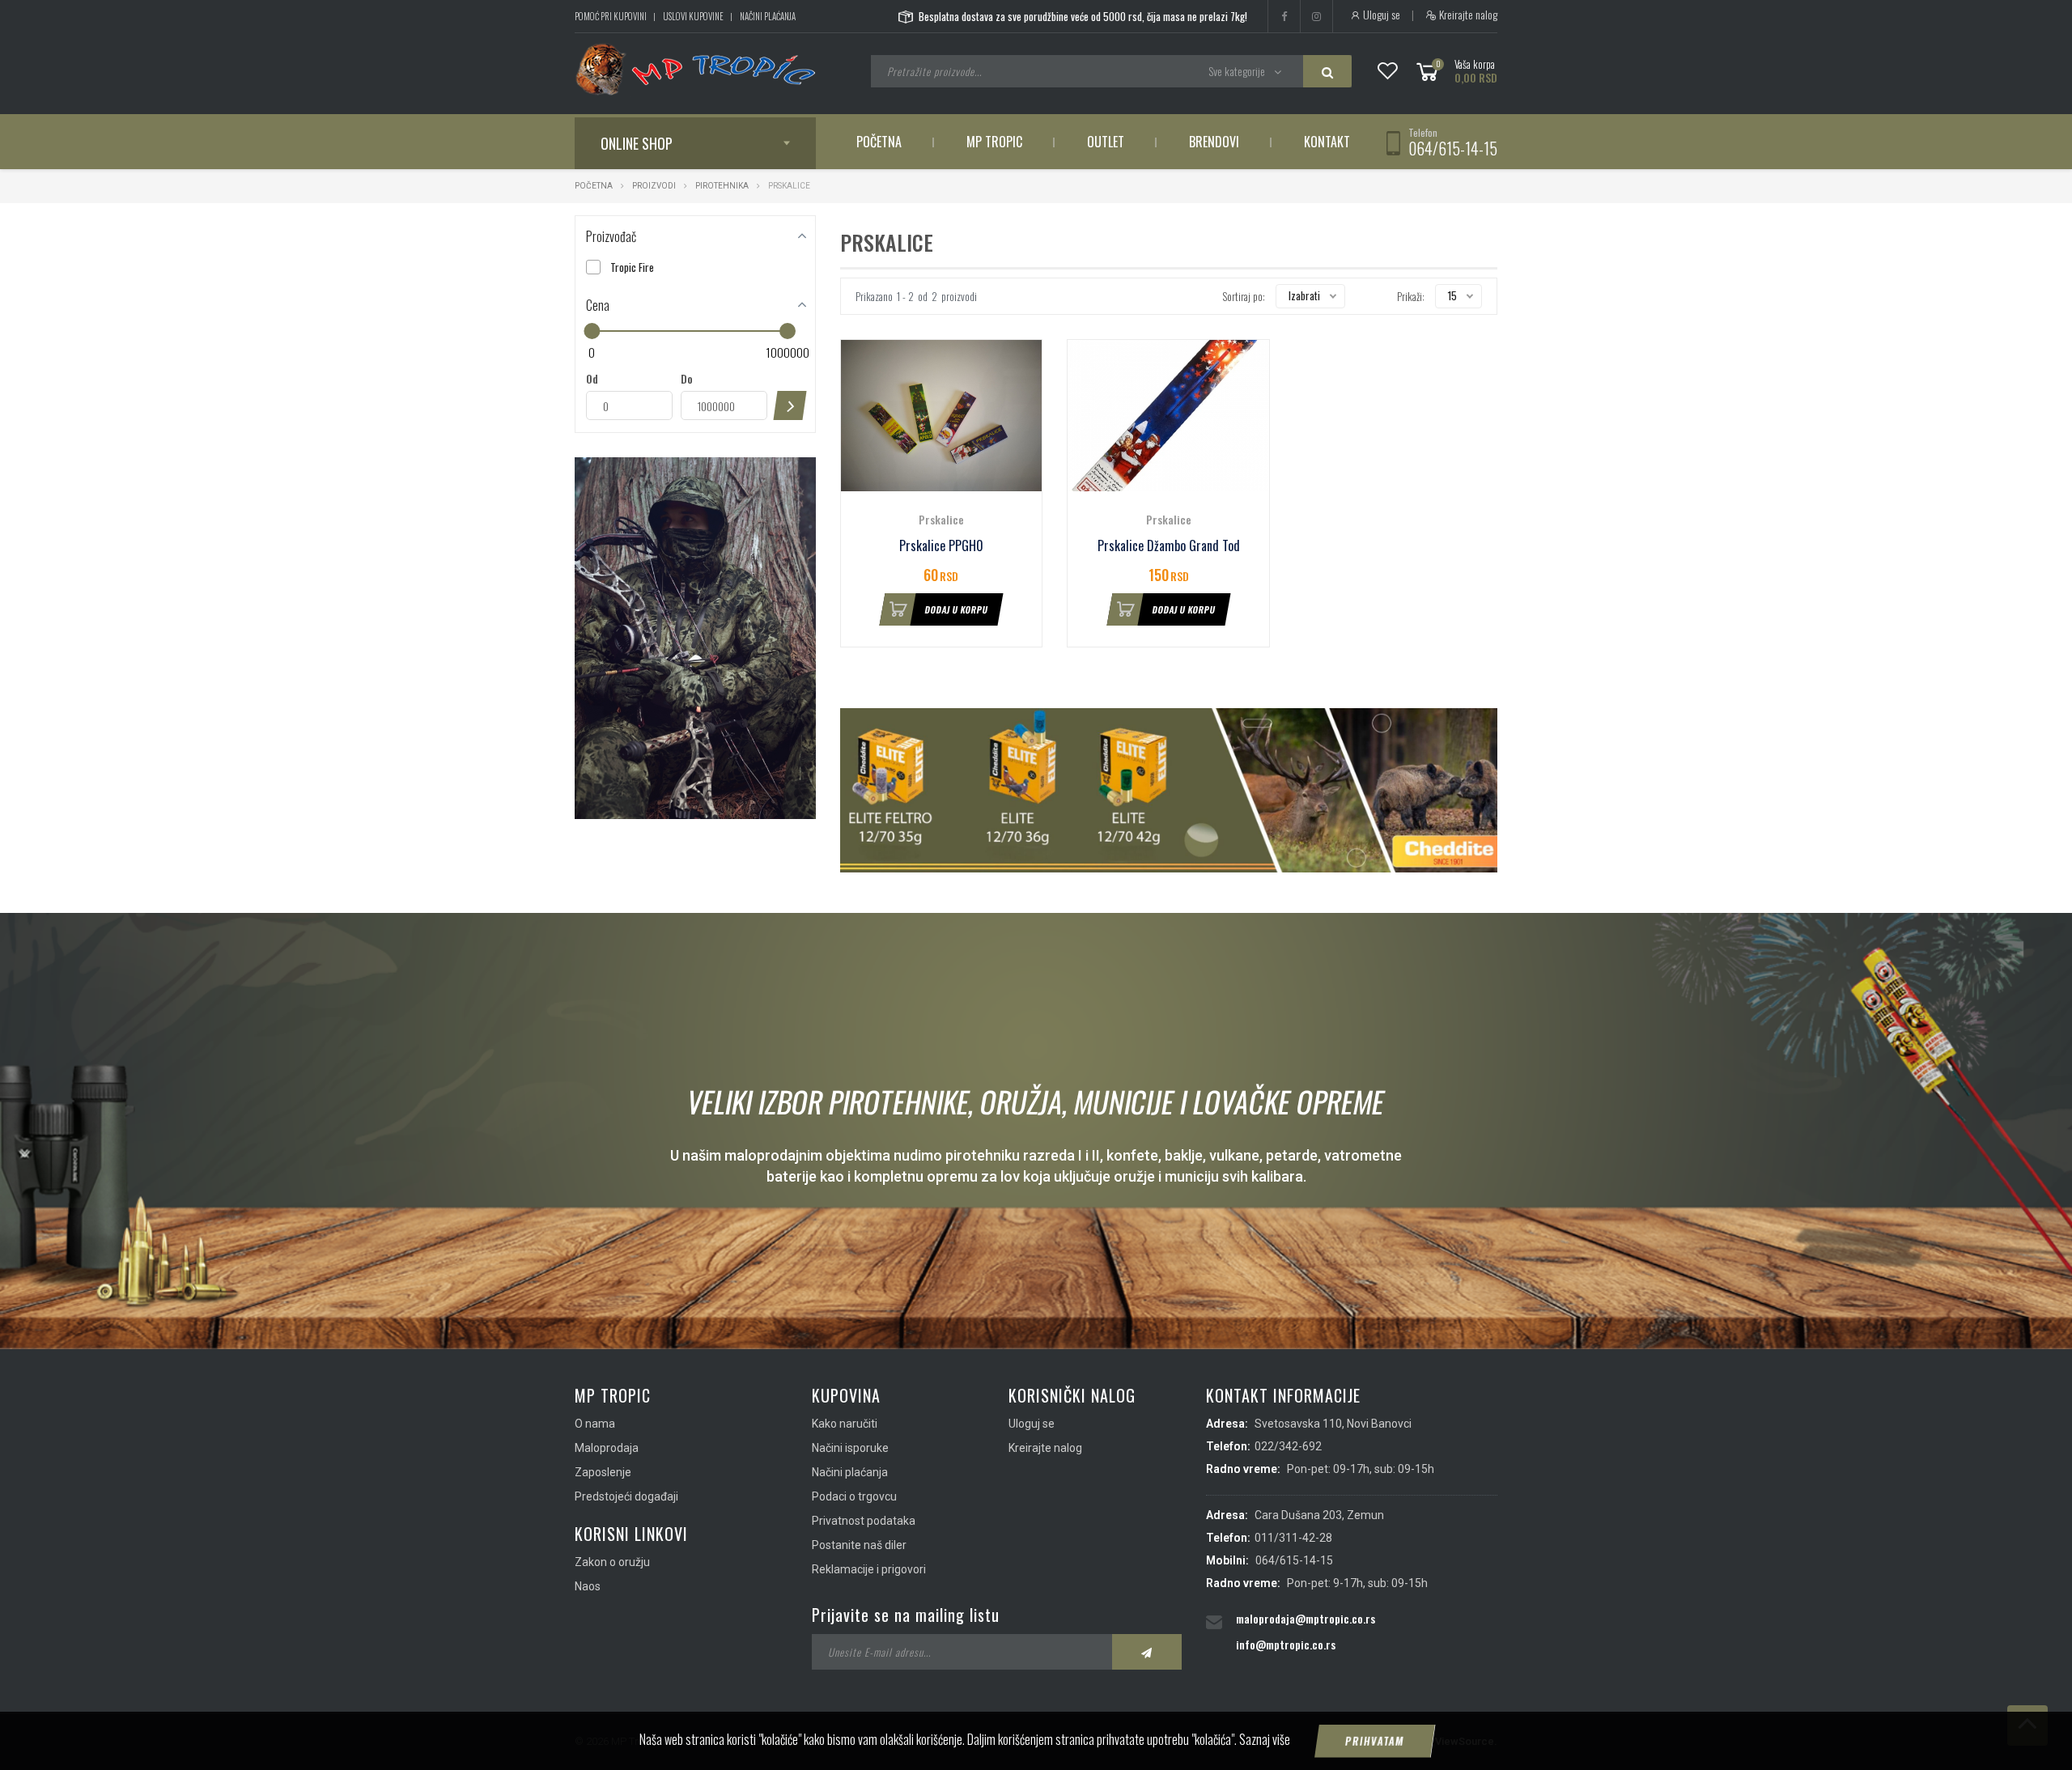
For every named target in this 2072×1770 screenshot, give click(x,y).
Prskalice (941, 519)
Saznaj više (1265, 1739)
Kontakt (1327, 142)
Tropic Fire (632, 267)
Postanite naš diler (859, 1545)
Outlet (1106, 142)
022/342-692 (1288, 1446)
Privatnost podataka (864, 1521)
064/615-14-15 (1453, 148)
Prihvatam (1375, 1741)
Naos (588, 1586)
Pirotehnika (722, 186)
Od (592, 379)
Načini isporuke (850, 1448)
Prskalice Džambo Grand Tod (1169, 546)
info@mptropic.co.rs (1286, 1644)
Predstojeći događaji (626, 1496)
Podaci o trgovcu (854, 1496)
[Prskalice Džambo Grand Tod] (1168, 416)
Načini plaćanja (768, 16)
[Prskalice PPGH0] (942, 416)
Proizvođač (611, 236)
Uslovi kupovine (693, 16)
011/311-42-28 (1293, 1538)
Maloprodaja (607, 1448)
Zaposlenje (603, 1472)
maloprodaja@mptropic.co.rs (1306, 1618)
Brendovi (1214, 142)
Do (687, 379)
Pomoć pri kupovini (611, 16)
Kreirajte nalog (1467, 15)
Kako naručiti (845, 1424)
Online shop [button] (637, 143)
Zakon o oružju (612, 1562)
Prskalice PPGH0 (941, 546)
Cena (598, 305)
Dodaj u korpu (957, 609)
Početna (879, 142)
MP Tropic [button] (994, 142)
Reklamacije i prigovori (869, 1569)
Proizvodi (655, 186)
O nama (595, 1424)
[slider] (592, 331)
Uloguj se (1380, 15)
